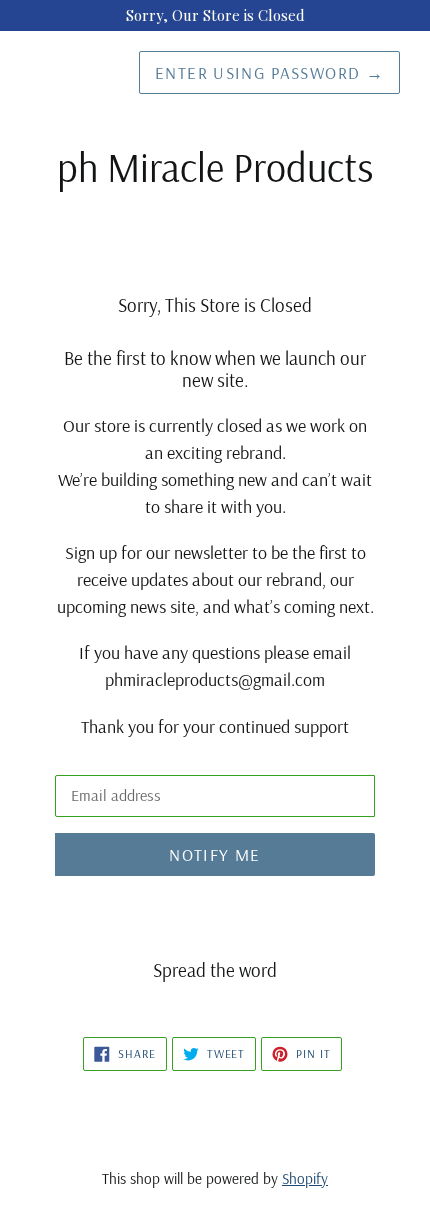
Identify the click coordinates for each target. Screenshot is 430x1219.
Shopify (305, 1178)
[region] (215, 15)
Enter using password (269, 72)
